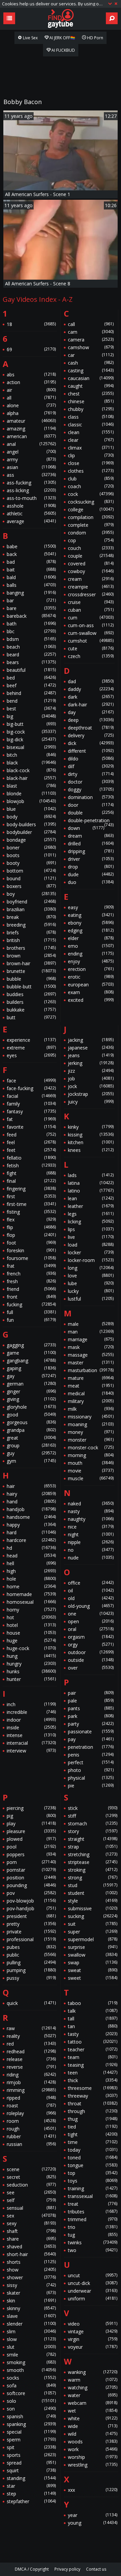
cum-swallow (91, 633)
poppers (31, 1854)
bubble (31, 979)
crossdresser (91, 594)
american (31, 436)
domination (91, 797)
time (93, 2142)
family (31, 1104)
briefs (31, 932)
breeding (31, 925)
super (93, 1932)
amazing (31, 429)
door (91, 805)
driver (91, 859)
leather (91, 1206)
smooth (31, 2370)
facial (31, 1096)
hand (31, 1502)
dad (91, 681)
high (31, 1571)
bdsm (31, 639)
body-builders (31, 824)
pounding (31, 1885)
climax (91, 448)
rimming (31, 2090)
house (31, 1633)
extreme (31, 1048)
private (31, 1932)
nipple (91, 1542)
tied (93, 2127)
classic (91, 425)
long (91, 1268)
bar (31, 600)
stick (93, 1808)
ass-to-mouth (31, 498)
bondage (31, 840)
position (31, 1878)
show (31, 2270)
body (31, 817)
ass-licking (31, 490)
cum (91, 618)
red (31, 2044)
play (31, 1823)
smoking (31, 2362)
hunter (31, 1679)
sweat (93, 1970)
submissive (93, 1908)
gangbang (31, 1361)
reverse (31, 2067)
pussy (31, 1978)
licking (91, 1222)
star (31, 2486)
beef (31, 685)
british (31, 940)
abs (31, 374)
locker (91, 1252)
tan (93, 2026)
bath (31, 624)
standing (31, 2478)
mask (91, 1347)
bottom (31, 871)
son (31, 2409)
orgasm (91, 1637)
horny (31, 1610)
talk (93, 2011)
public (31, 1955)
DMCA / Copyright (32, 2569)
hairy (31, 1494)
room (31, 2121)
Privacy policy (67, 2569)
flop (31, 1235)
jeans (91, 1055)
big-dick (31, 739)
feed (31, 1135)
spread (31, 2463)
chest (91, 394)
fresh (31, 1281)
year (93, 2515)
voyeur (93, 2347)
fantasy (31, 1111)
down (86, 828)
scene (31, 2169)
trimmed (93, 2219)
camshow (91, 347)
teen (93, 2073)
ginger (31, 1391)
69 (31, 349)
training (93, 2188)
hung (31, 1656)
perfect (91, 1762)
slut (31, 2347)
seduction (31, 2185)
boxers (31, 886)
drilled (91, 844)
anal (31, 444)
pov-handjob (31, 1908)
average (31, 521)
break (31, 917)
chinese (91, 401)
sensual (31, 2208)
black (31, 763)
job (91, 1079)
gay (31, 1376)
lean (91, 1198)
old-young (91, 1606)
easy (91, 907)
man (91, 1332)
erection (91, 969)
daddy (91, 689)
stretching (93, 1854)
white (93, 2418)
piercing (31, 1808)
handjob (31, 1509)
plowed (31, 1839)
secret (31, 2177)
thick (93, 2080)
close (91, 463)
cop (91, 540)
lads (91, 1175)
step (31, 2494)
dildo (91, 759)
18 (31, 324)
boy (31, 894)
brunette (31, 971)
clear (91, 440)
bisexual (31, 747)
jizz (91, 1071)
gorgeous (31, 1422)
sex (31, 2216)
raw (31, 2028)
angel (31, 452)
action (31, 382)
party (91, 1724)
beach (31, 647)
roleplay (31, 2113)
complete (91, 525)
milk (91, 1409)
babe (31, 546)
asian (31, 467)
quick (31, 2003)
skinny (31, 2308)
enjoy (91, 961)
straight (93, 1839)
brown (31, 956)
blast (31, 786)
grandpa (31, 1430)
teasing (93, 2065)
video (93, 2324)
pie (91, 1786)
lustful (91, 1299)
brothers (31, 948)
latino (91, 1191)
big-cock (31, 732)
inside (31, 1727)
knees (91, 1150)
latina (91, 1183)
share (31, 2239)
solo (31, 2401)
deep (91, 720)
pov (31, 1893)
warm (93, 2380)
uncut (93, 2275)
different (91, 751)
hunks (31, 1671)
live (91, 1237)
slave (31, 2316)
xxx (93, 2490)
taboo (93, 2003)
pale (91, 1701)
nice (91, 1527)
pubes (31, 1947)
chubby (91, 409)
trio (93, 2227)
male (91, 1324)
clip (91, 455)
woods (93, 2442)
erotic (91, 977)
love (91, 1276)
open (91, 1621)
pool (31, 1847)
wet (93, 2411)
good (31, 1415)
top (93, 2173)
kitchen (91, 1142)
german (31, 1384)
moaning (91, 1424)
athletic (31, 513)
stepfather (31, 2501)
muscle (91, 1478)
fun (31, 1320)
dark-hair (91, 705)
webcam (93, 2403)
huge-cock (31, 1648)
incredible (31, 1712)
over (91, 1668)
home (31, 1586)
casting (91, 370)
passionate (91, 1731)
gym (31, 1461)
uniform (93, 2299)
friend (31, 1289)
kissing (91, 1135)
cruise (91, 602)
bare (31, 608)
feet (31, 1150)
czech (91, 656)
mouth (91, 1463)
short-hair (31, 2254)
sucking (93, 1916)
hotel (31, 1625)
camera (91, 340)
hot (31, 1617)
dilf (91, 766)
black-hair (31, 778)
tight (93, 2134)
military (91, 1401)
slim (31, 2331)
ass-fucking (31, 483)
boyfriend (31, 902)
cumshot (91, 641)
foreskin (31, 1250)
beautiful (31, 670)
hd (31, 1548)
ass (31, 475)
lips (91, 1229)
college (91, 509)
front (31, 1297)
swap (93, 1962)
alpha (31, 413)
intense (31, 1735)
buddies (31, 994)
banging (31, 593)
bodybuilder (31, 832)
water (93, 2395)
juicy (91, 1102)
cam (91, 332)
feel (31, 1142)
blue (31, 809)
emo (91, 946)
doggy (91, 789)
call (91, 324)
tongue (93, 2165)
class (91, 417)
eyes (31, 1055)
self (31, 2200)
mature (91, 1378)
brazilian (31, 909)
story (93, 1831)
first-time (31, 1204)
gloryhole (31, 1407)
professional (31, 1939)
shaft (31, 2231)
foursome (31, 1258)
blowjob (31, 801)
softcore (31, 2393)
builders (31, 1002)
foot (31, 1243)
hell (31, 1563)
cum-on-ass (91, 625)
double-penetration (91, 821)
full (31, 1312)
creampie (91, 587)
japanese (91, 1048)
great (31, 1438)
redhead (31, 2051)
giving (31, 1399)
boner (31, 848)
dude (91, 874)
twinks (93, 2242)
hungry (31, 1664)
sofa (31, 2385)
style (93, 1901)
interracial (31, 1743)
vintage (93, 2331)
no (91, 1550)
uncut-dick (93, 2283)
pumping (31, 1970)
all (31, 398)
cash (91, 363)
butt (31, 1017)
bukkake (31, 1010)
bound (31, 878)
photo (91, 1770)
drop (91, 867)
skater (31, 2293)
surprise (93, 1947)
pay (91, 1739)
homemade (31, 1594)
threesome (93, 2088)
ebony (91, 923)
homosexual (31, 1602)
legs (91, 1214)
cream (91, 579)
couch (91, 548)
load (91, 1245)
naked (91, 1504)
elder (91, 938)
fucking (31, 1304)
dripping (91, 851)
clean (91, 432)
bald (31, 577)
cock (91, 494)
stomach (93, 1823)
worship (93, 2457)
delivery (91, 735)
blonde (31, 793)
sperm (31, 2440)
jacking (91, 1040)
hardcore (31, 1540)
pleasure (31, 1831)
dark (91, 697)
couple (91, 556)
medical (91, 1393)
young (93, 2523)
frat (31, 1266)
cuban (91, 610)
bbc (31, 631)
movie (91, 1471)
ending (91, 954)
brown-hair (31, 963)
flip (31, 1227)
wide (93, 2426)
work (93, 2449)
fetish (31, 1165)
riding (31, 2075)
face (31, 1081)
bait (31, 570)
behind (31, 693)
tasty (93, 2034)
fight (31, 1173)
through (93, 2111)
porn (31, 1862)
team (93, 2057)
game (31, 1353)
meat (91, 1386)
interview (31, 1751)
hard (31, 1532)
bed (31, 678)
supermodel (93, 1939)
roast (31, 2105)
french (31, 1274)
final (31, 1181)
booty (31, 863)
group (31, 1445)
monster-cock (91, 1447)
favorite (31, 1127)
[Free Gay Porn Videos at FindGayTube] (61, 18)
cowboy (91, 571)
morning (91, 1455)
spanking (31, 2424)
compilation (91, 517)
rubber (31, 2136)
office (91, 1583)
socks (31, 2378)
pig (31, 1816)
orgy (91, 1645)
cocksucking (91, 502)
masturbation (91, 1370)
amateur (31, 421)
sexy (31, 2223)
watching (93, 2387)
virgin (93, 2339)
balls (31, 585)
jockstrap (91, 1094)
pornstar (31, 1870)
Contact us (96, 2569)
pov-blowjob (31, 1901)
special (31, 2432)
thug (93, 2119)
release (31, 2059)
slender (31, 2324)
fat (31, 1119)
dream (91, 836)
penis (91, 1755)
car (91, 355)
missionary (91, 1417)
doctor (91, 782)
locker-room (91, 1260)
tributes (93, 2212)
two (93, 2250)
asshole (31, 506)
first (31, 1196)
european (91, 985)
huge (31, 1641)
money (91, 1432)
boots (31, 855)
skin (31, 2301)
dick (91, 743)
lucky (91, 1291)
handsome (31, 1517)
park (91, 1716)
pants (91, 1708)
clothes (91, 471)
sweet (93, 1978)
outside (91, 1660)
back (31, 554)
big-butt (31, 724)
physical (91, 1778)
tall (93, 2019)
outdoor (91, 1652)
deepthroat (91, 728)
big (31, 716)
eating (91, 915)
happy (31, 1525)
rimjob (31, 2082)
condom (91, 533)
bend (31, 701)
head (31, 1556)
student (93, 1893)
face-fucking (31, 1088)
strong (93, 1878)
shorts (31, 2262)
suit (93, 1924)
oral (91, 1629)
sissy (31, 2285)
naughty (91, 1519)
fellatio (31, 1158)
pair (91, 1693)
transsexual (93, 2196)
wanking (93, 2372)
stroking (93, 1870)
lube (91, 1283)
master (91, 1363)
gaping (31, 1368)
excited (91, 1000)
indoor (31, 1720)
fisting (31, 1212)
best (31, 709)
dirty (91, 774)
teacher (93, 2049)
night (91, 1534)
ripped (31, 2098)
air (31, 390)
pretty (31, 1924)
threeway (93, 2096)
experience (31, 1040)
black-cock (31, 770)
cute (91, 648)
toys (93, 2181)
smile (31, 2355)
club (91, 479)
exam (91, 992)
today (93, 2150)
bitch (31, 755)
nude (91, 1558)
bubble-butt (31, 987)
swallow (93, 1955)
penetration (91, 1747)
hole (31, 1579)
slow (31, 2339)
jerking (91, 1063)
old (91, 1598)
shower (31, 2277)
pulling (31, 1962)
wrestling (93, 2465)
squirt (31, 2470)
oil (91, 1590)
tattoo (93, 2042)
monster (91, 1440)
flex (31, 1220)
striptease (93, 1862)
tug (93, 2235)
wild (93, 2434)
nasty (91, 1511)
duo (91, 882)
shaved (31, 2246)
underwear (93, 2291)
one (91, 1614)
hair (31, 1486)
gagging (31, 1345)
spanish (31, 2416)
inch (31, 1704)
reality (31, 2036)
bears (31, 662)
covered (91, 564)
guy (31, 1453)
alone (31, 405)
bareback (31, 616)
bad (31, 562)
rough (31, 2129)
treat (93, 2204)
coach (91, 486)
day (91, 712)
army (31, 459)
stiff (93, 1816)
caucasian (91, 378)
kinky (91, 1127)
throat (93, 2103)
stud (93, 1885)
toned (93, 2158)
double (91, 813)
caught (91, 386)
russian (31, 2144)
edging (91, 930)
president (31, 1916)
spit (31, 2447)
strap (93, 1847)
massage (91, 1355)
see (31, 2192)
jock (91, 1086)
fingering (31, 1189)
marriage (91, 1339)
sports (31, 2455)
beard (31, 654)
